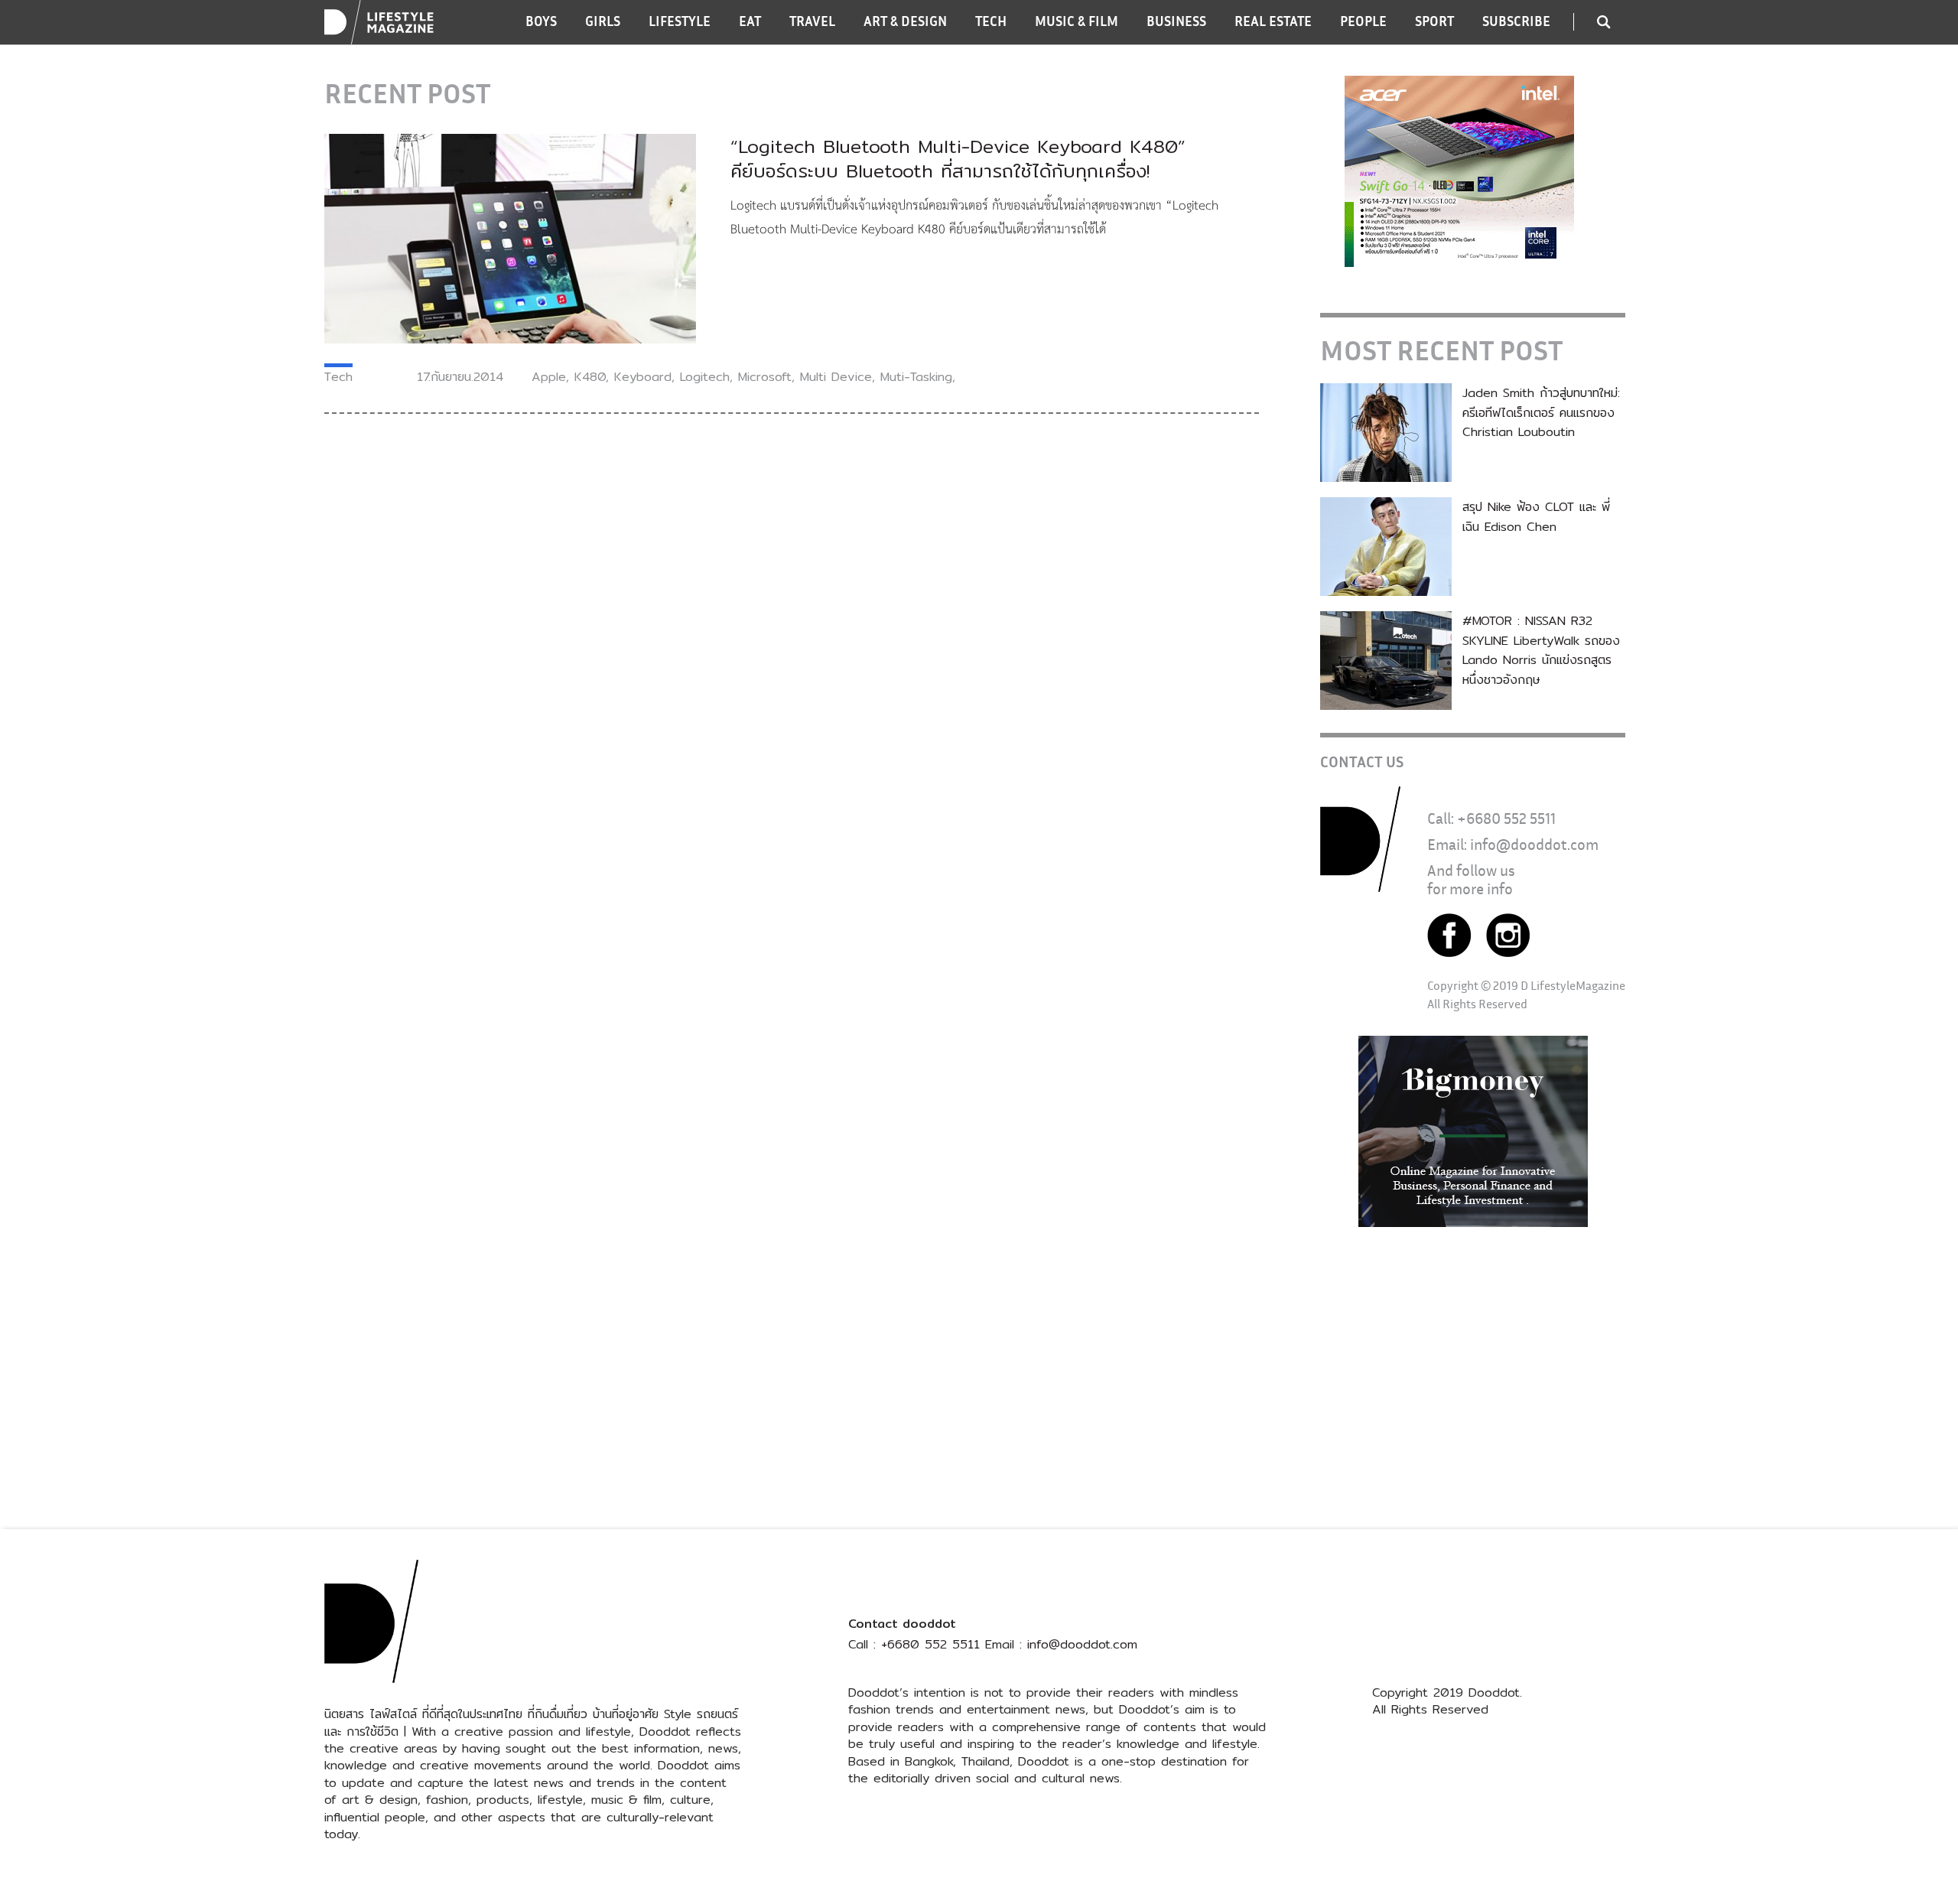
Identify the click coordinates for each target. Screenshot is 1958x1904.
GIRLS (603, 21)
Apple (549, 377)
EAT (750, 21)
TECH (991, 21)
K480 (590, 377)
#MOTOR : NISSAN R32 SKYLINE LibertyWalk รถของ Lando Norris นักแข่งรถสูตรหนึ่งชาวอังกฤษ (1541, 650)
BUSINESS (1176, 21)
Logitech (705, 377)
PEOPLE (1363, 21)
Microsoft (765, 377)
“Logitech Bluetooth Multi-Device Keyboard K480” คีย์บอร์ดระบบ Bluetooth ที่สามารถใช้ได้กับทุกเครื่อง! (958, 158)
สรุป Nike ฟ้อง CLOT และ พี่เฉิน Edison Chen (1536, 517)
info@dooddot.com (1534, 844)
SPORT (1434, 21)
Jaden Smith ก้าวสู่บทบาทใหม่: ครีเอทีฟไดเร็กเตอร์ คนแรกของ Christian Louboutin (1541, 412)
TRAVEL (812, 21)
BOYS (541, 21)
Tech (338, 377)
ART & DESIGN (905, 21)
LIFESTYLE (680, 21)
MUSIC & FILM (1077, 21)
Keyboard (643, 377)
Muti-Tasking (916, 377)
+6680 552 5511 (1506, 818)
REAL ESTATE (1273, 21)
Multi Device (836, 377)
